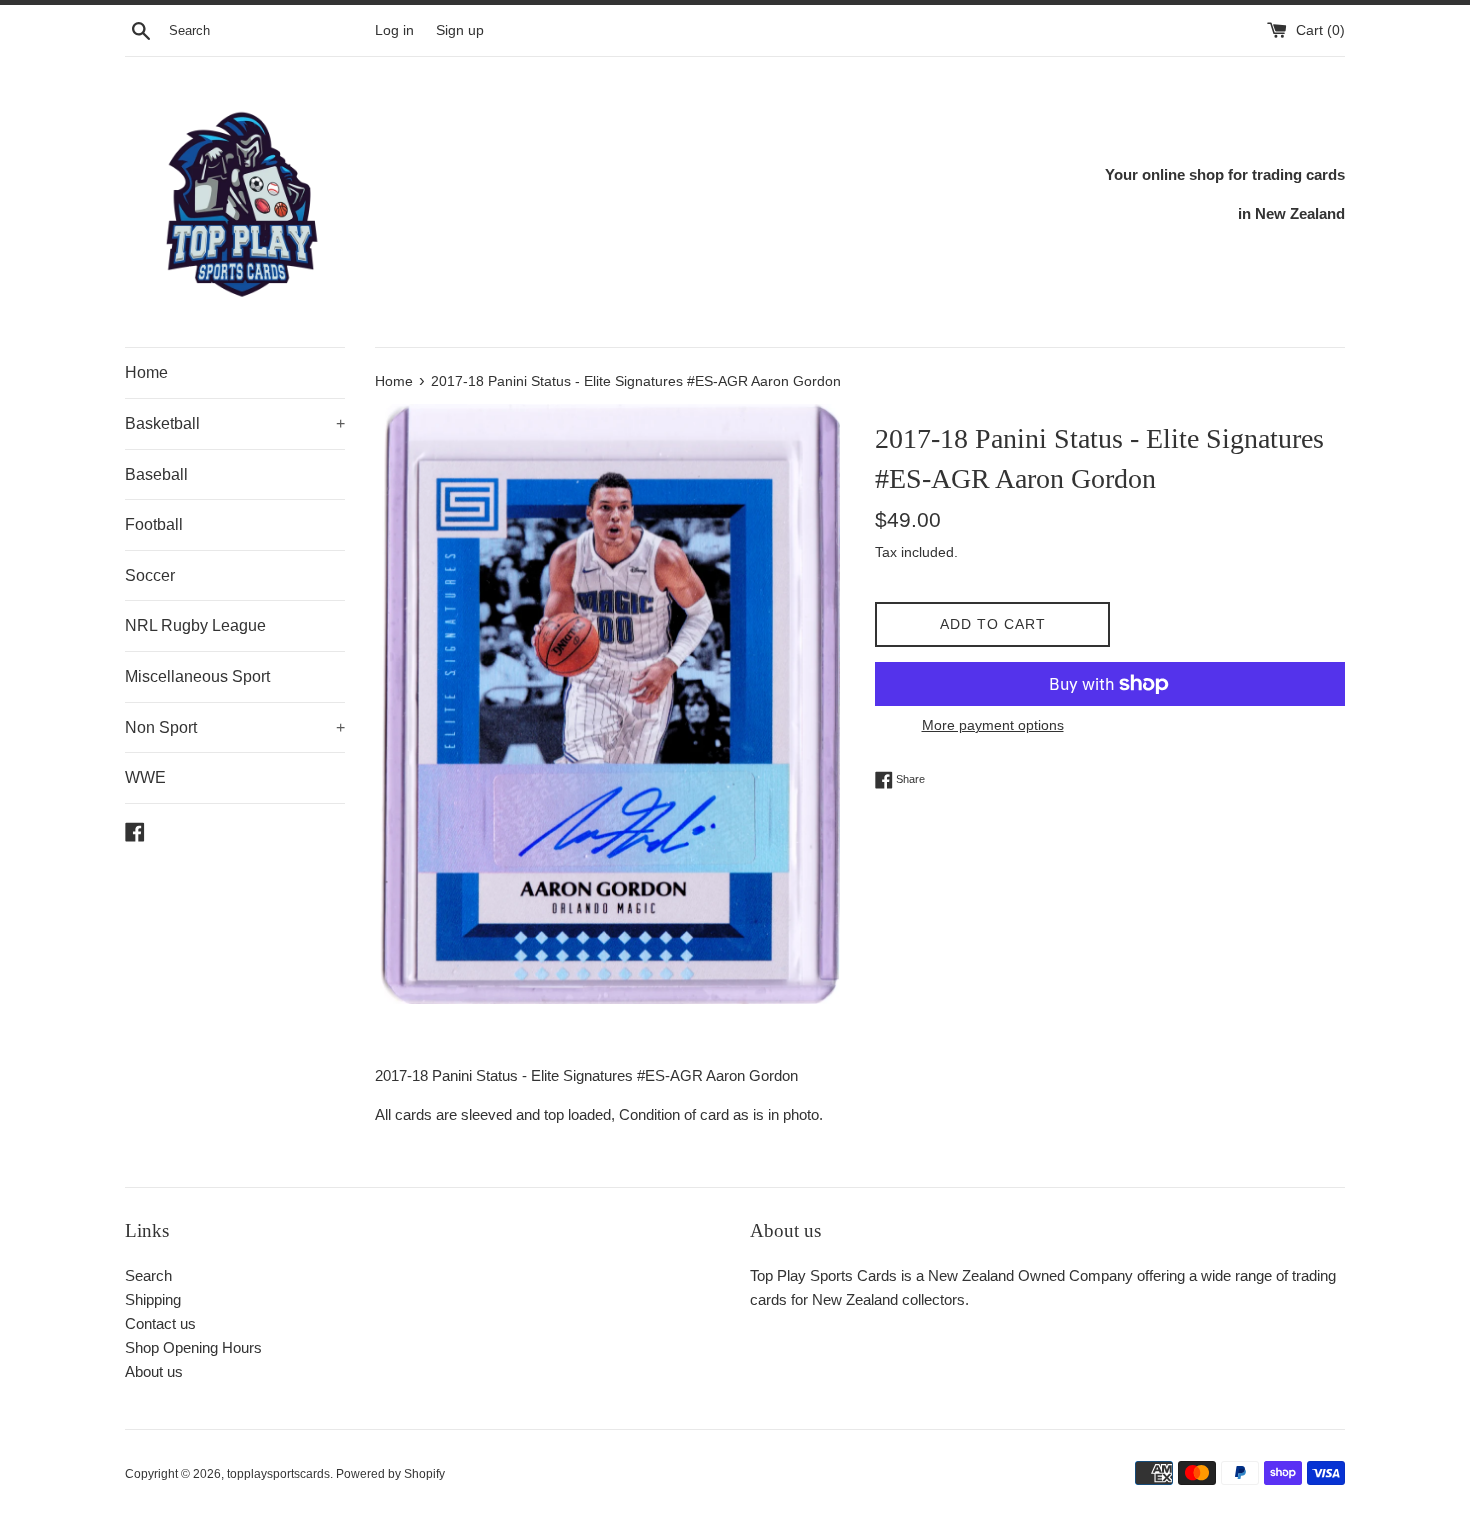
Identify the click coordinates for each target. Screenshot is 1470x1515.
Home (146, 372)
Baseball (156, 474)
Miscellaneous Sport (197, 676)
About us (154, 1371)
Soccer (150, 575)
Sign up (460, 30)
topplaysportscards (278, 1474)
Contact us (160, 1323)
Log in (394, 30)
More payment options (993, 725)
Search (148, 1275)
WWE (145, 777)
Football (154, 524)
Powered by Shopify (390, 1474)
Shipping (153, 1299)
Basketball (235, 423)
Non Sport (235, 727)
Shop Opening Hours (193, 1347)
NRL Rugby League (195, 625)
